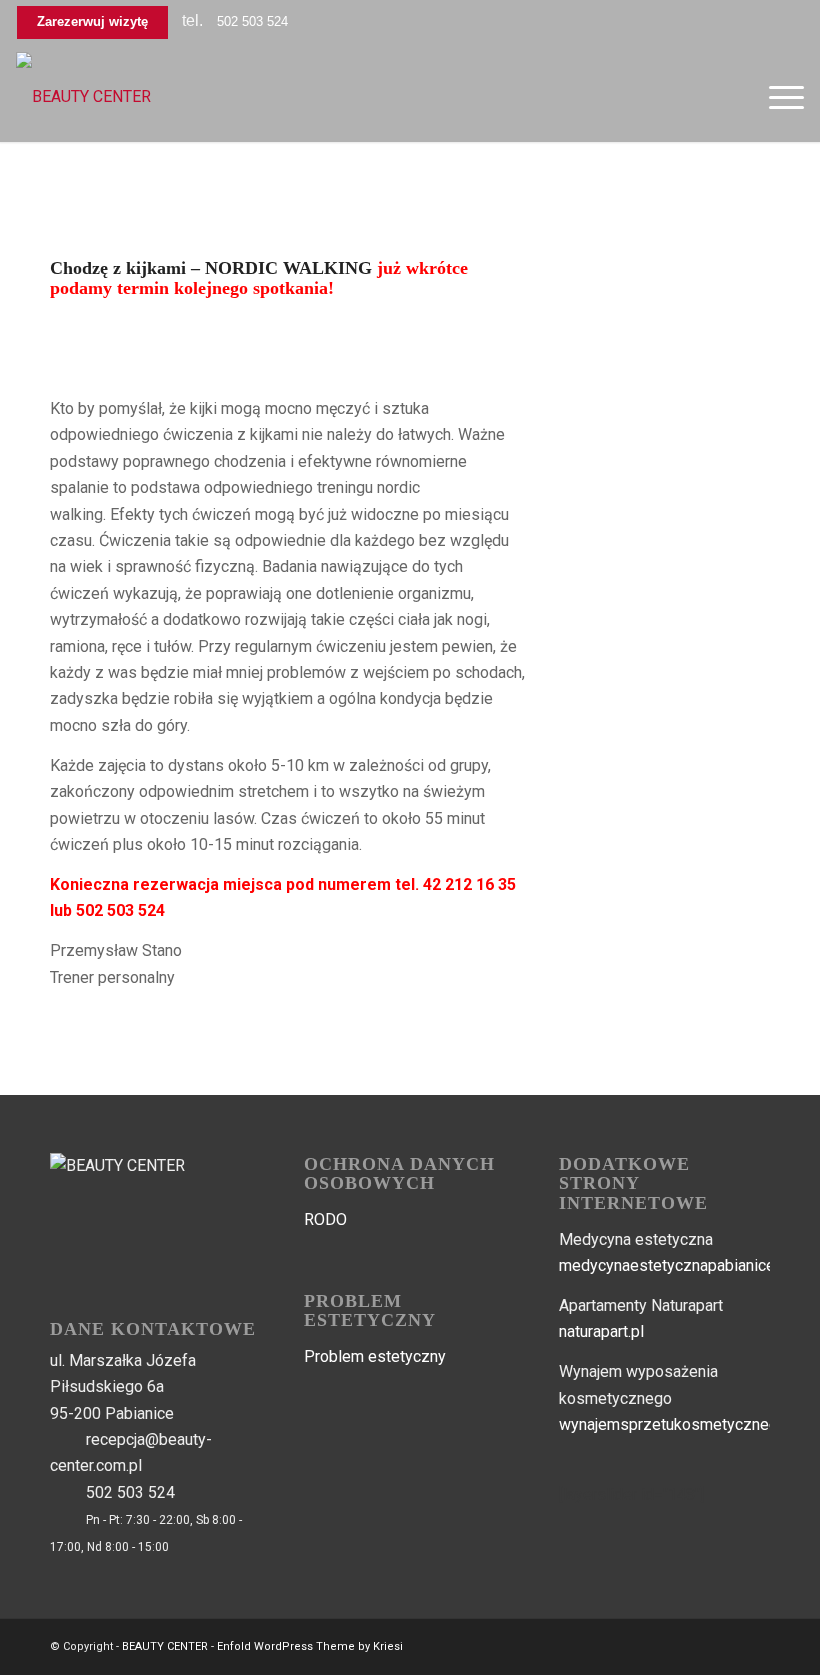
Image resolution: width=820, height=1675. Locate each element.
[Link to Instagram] (755, 1644)
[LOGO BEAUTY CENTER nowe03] (83, 97)
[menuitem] (776, 97)
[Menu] (776, 97)
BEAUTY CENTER (165, 1646)
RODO (325, 1219)
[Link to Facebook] (725, 1644)
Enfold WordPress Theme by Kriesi (310, 1646)
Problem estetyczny (375, 1356)
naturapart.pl (601, 1331)
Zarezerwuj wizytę (92, 21)
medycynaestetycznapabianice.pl (675, 1265)
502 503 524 (252, 21)
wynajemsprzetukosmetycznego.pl (681, 1424)
